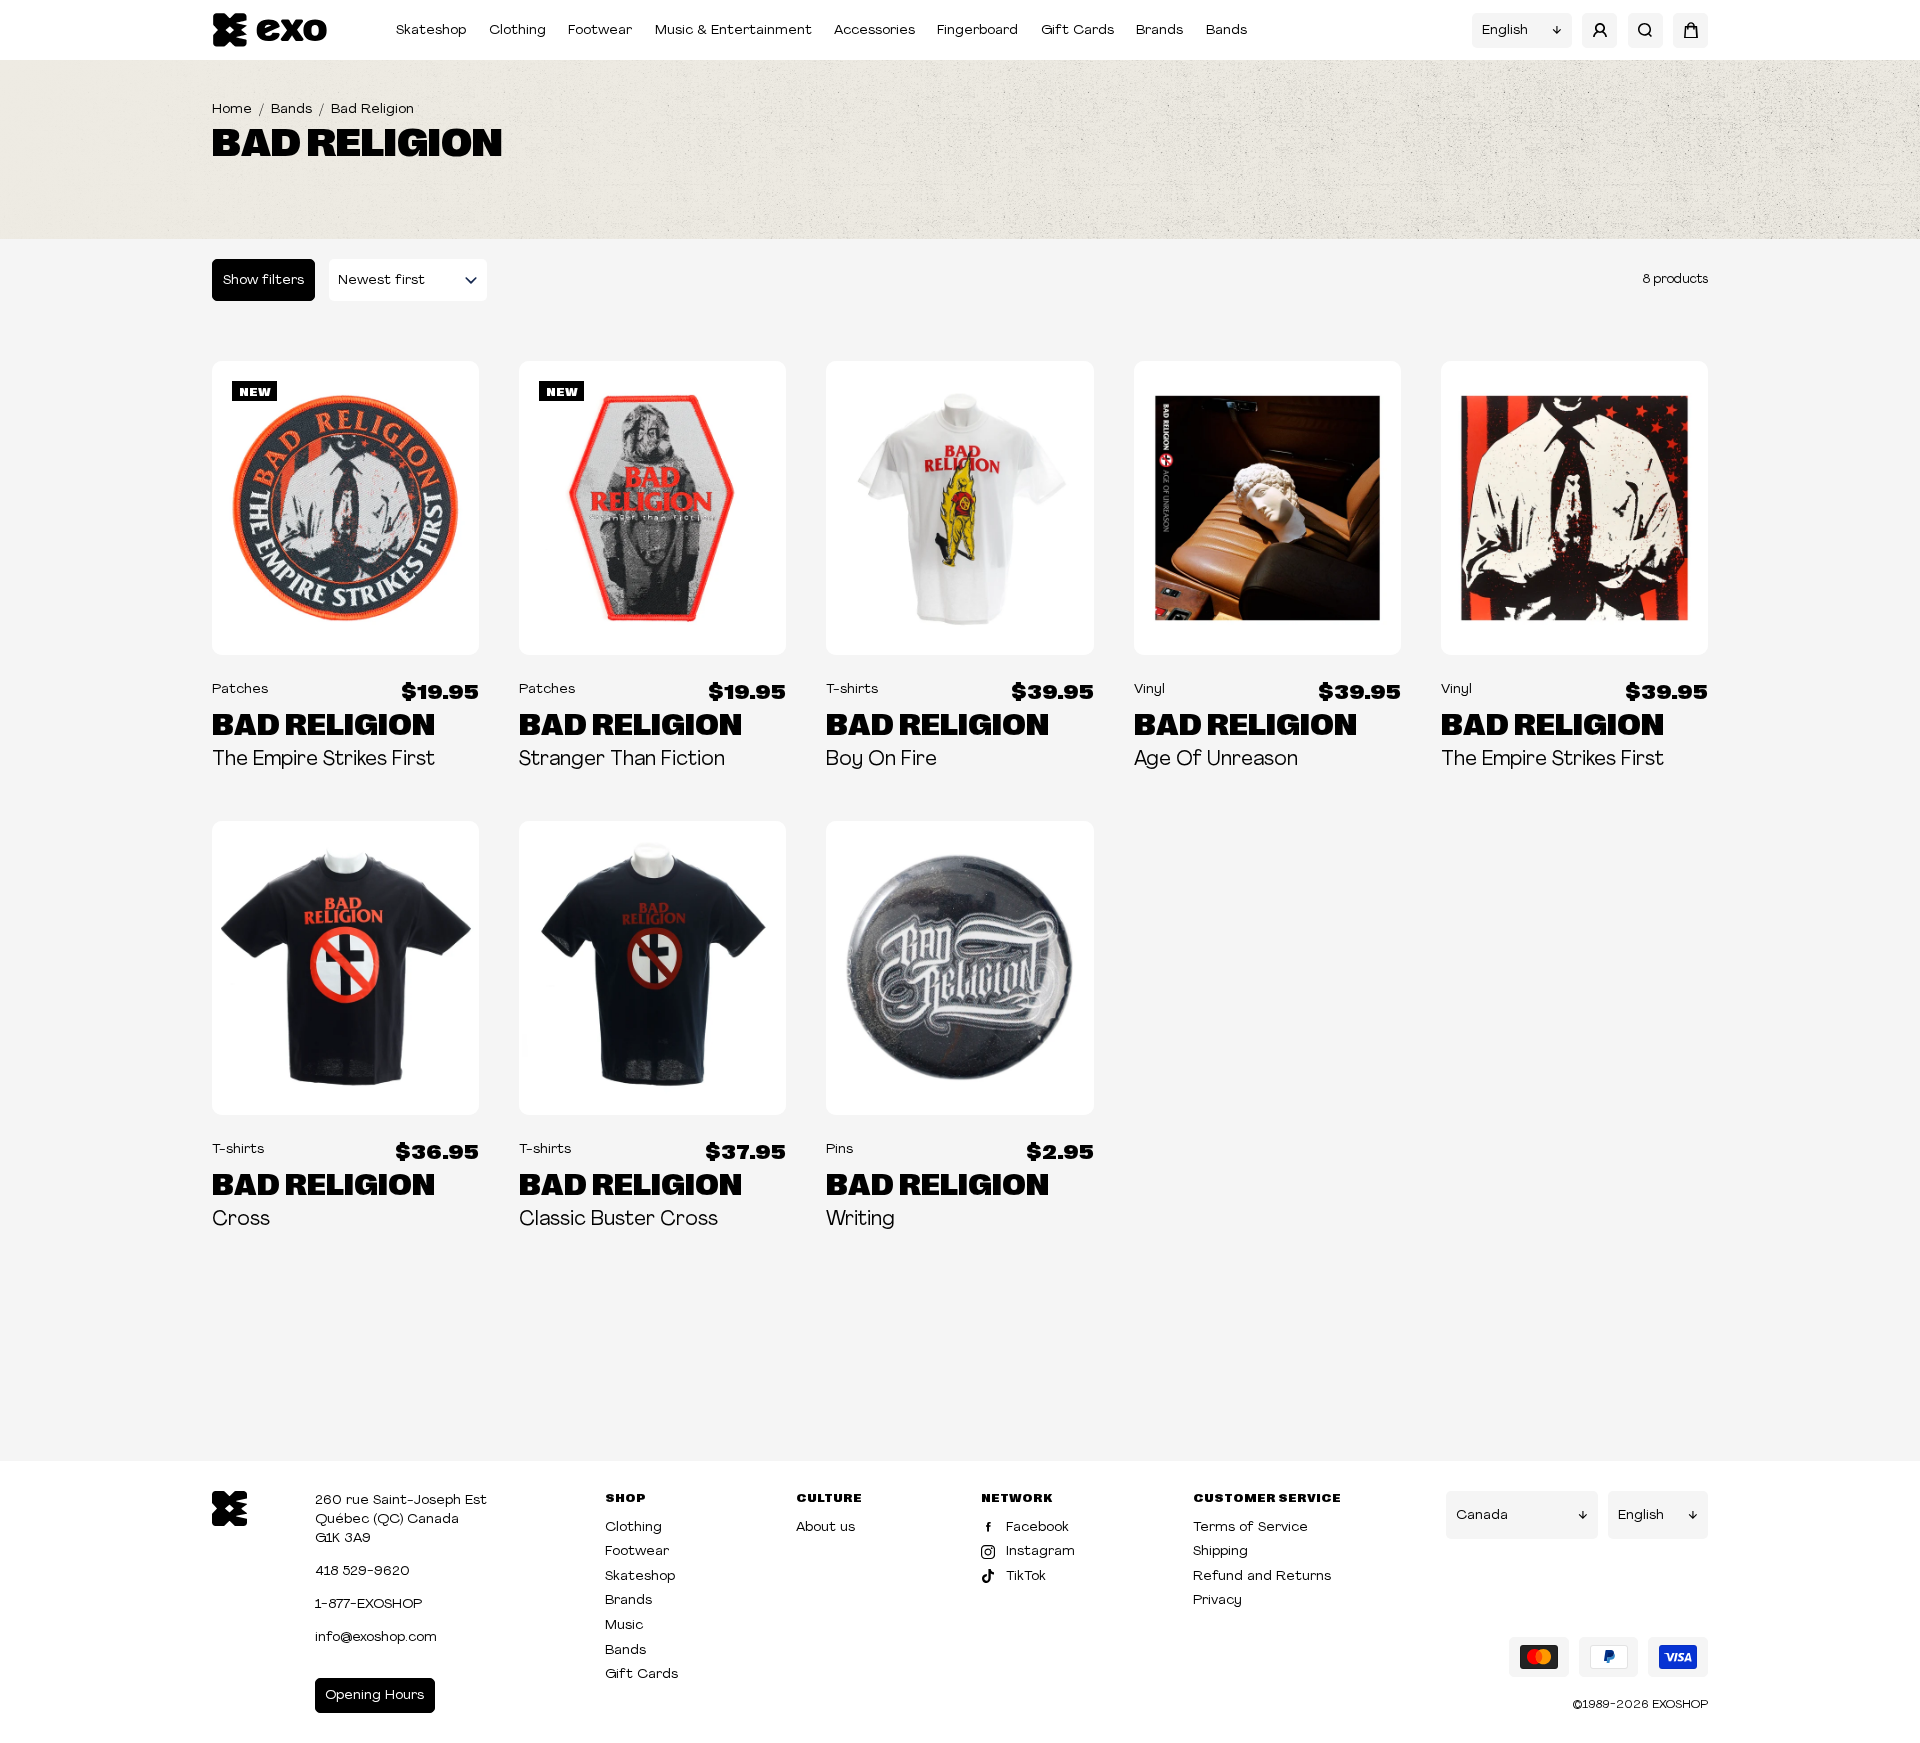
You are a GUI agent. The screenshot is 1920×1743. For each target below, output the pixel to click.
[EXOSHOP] (269, 30)
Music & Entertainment (733, 30)
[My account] (1599, 30)
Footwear (600, 30)
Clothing (517, 30)
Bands (1226, 30)
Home (232, 109)
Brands (1159, 30)
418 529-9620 (362, 1571)
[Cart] (1690, 30)
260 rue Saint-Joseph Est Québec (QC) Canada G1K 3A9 (401, 1519)
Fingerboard (977, 30)
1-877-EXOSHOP (368, 1604)
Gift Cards (1077, 30)
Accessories (874, 30)
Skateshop (431, 30)
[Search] (1645, 30)
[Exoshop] (229, 1506)
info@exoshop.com (376, 1637)
